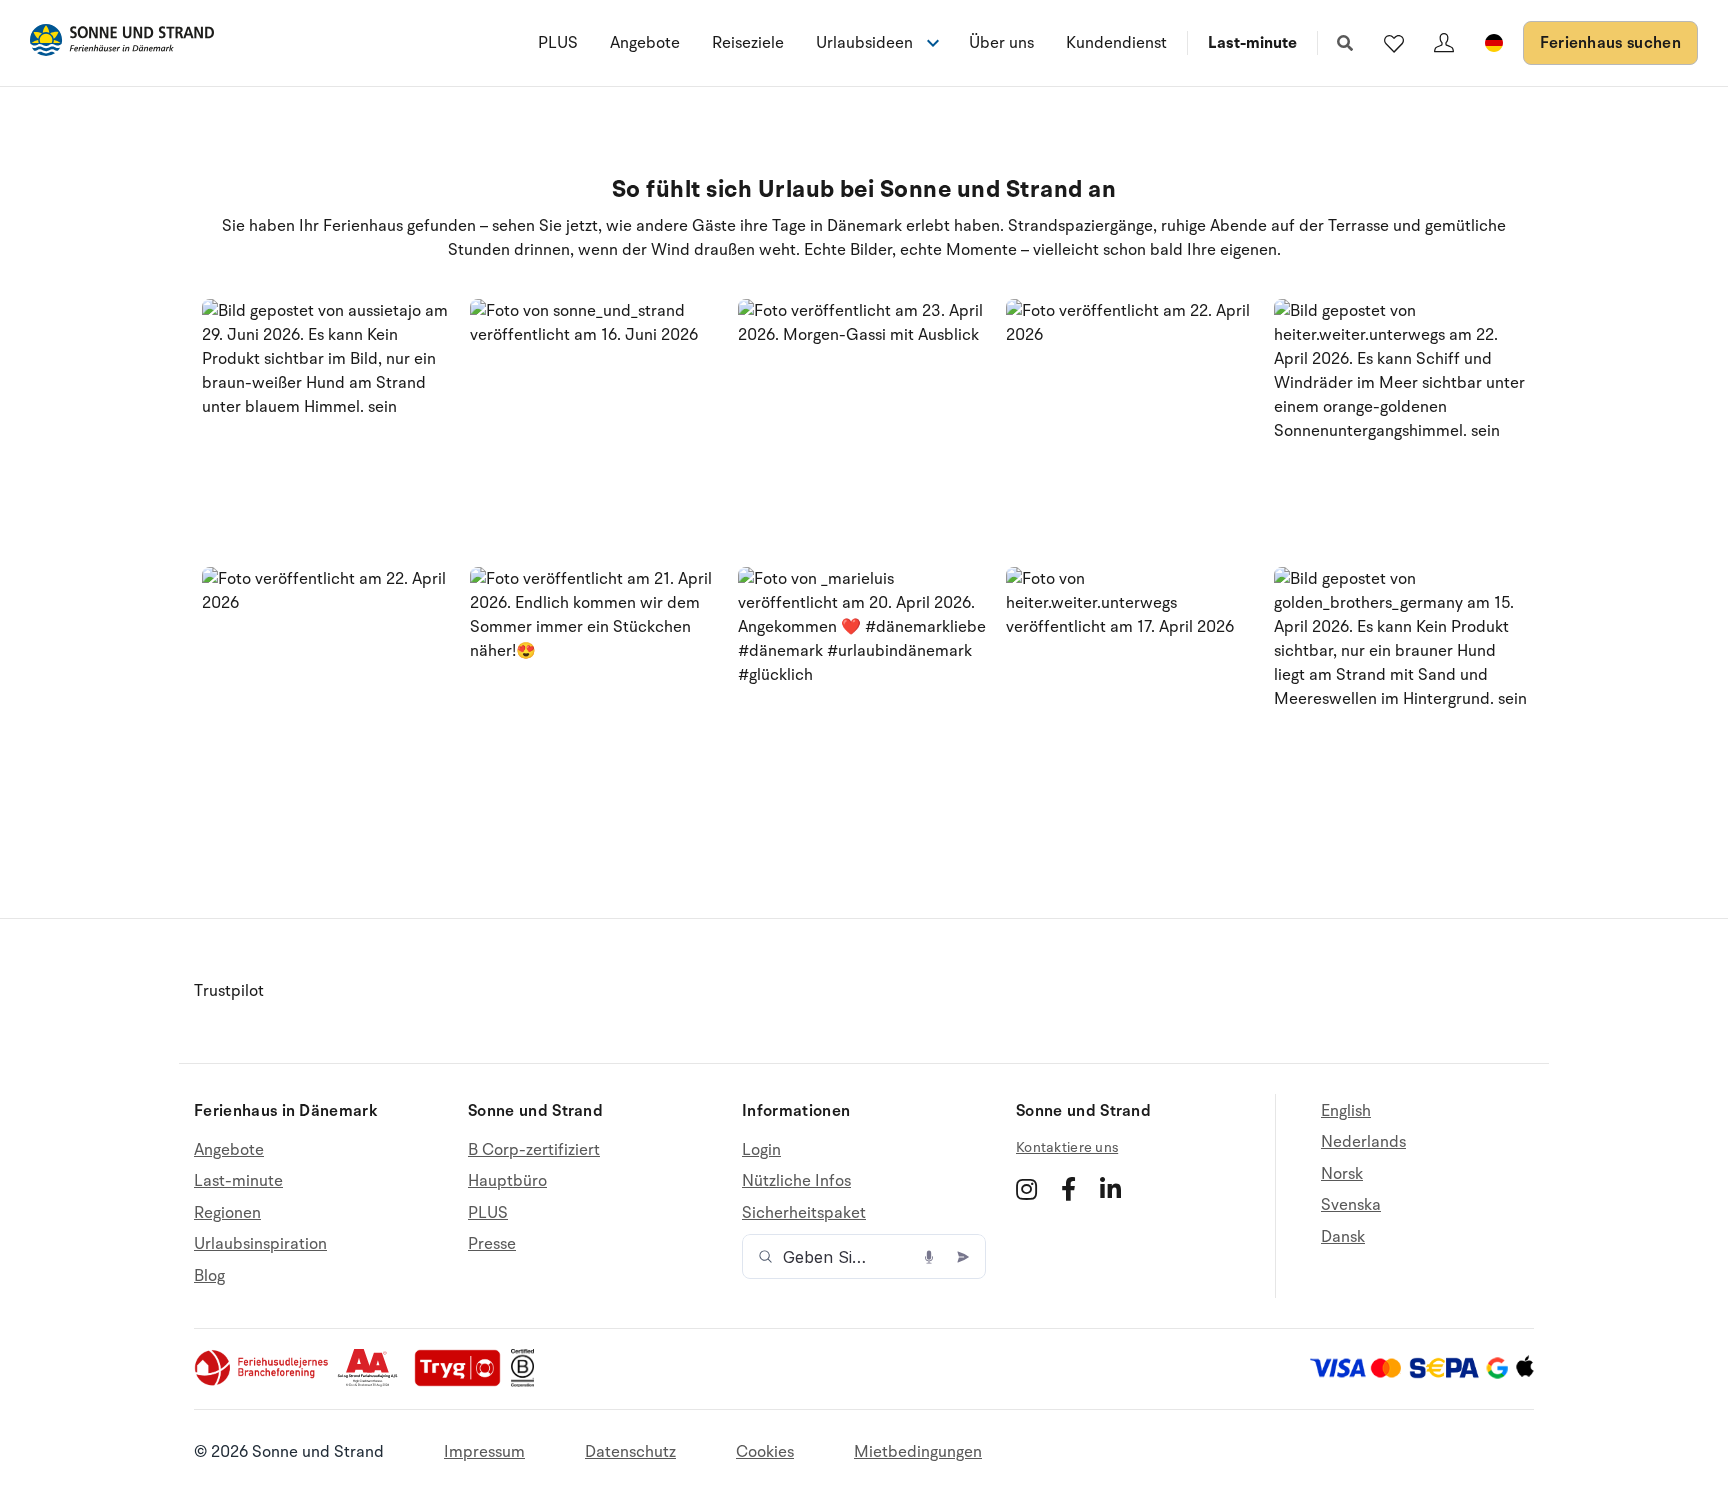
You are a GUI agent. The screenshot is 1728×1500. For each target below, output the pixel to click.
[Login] (1444, 43)
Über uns (1001, 43)
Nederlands (1363, 1142)
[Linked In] (1110, 1189)
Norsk (1342, 1174)
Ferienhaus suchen (1610, 43)
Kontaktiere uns (1067, 1147)
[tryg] (463, 1382)
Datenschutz (630, 1452)
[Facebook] (1068, 1189)
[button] (328, 426)
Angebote (645, 43)
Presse (492, 1244)
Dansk (1343, 1237)
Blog (209, 1276)
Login (761, 1150)
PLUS (558, 43)
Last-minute (1252, 43)
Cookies (765, 1452)
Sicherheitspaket (804, 1213)
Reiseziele (748, 43)
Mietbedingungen (918, 1452)
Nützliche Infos (796, 1181)
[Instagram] (1026, 1189)
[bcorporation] (527, 1382)
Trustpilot (229, 991)
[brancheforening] (263, 1382)
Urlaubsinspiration (260, 1244)
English (1346, 1111)
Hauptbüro (507, 1181)
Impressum (484, 1452)
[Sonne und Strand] (122, 43)
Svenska (1351, 1205)
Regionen (227, 1213)
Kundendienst (1116, 43)
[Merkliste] (1394, 43)
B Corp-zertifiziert (534, 1150)
